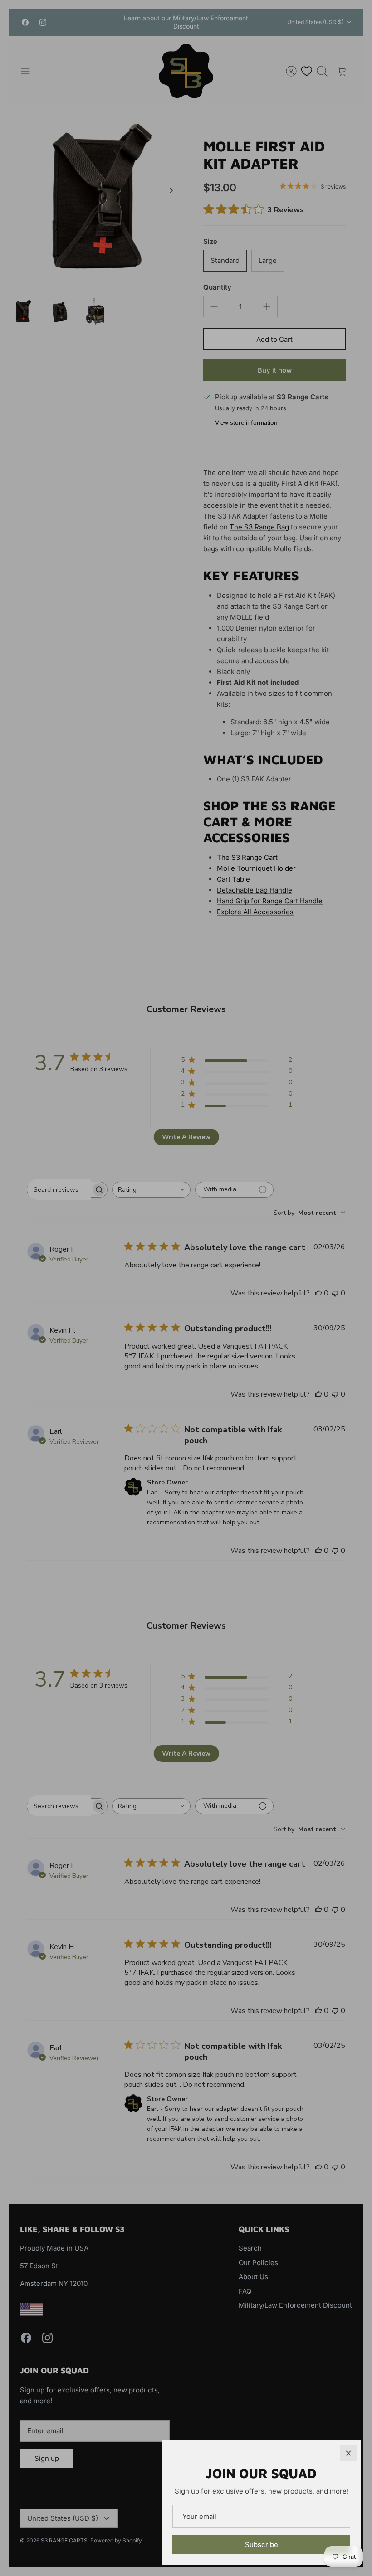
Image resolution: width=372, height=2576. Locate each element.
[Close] (348, 2453)
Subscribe (262, 2544)
